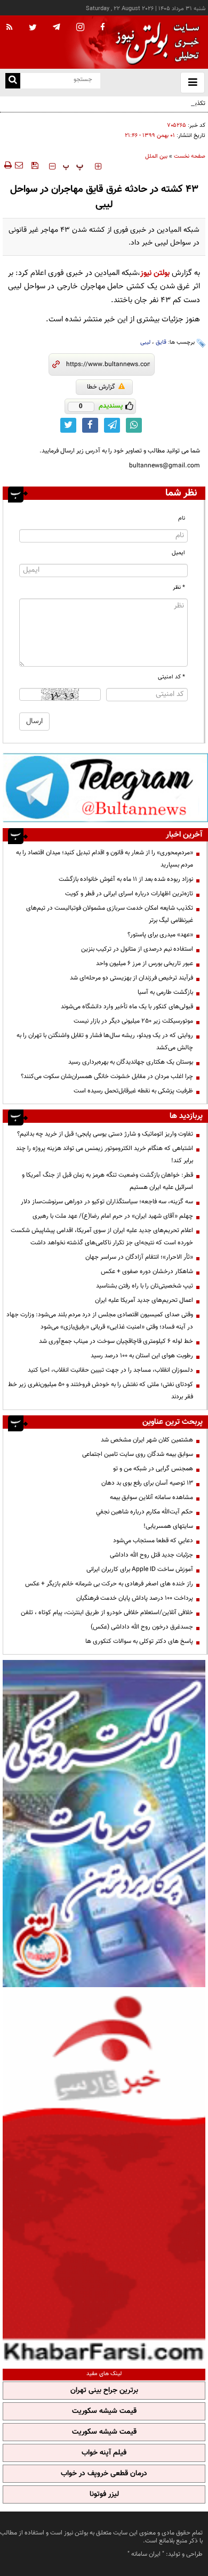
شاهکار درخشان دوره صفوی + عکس (147, 1271)
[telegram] (57, 27)
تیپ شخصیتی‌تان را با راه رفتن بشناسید (145, 1286)
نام (182, 518)
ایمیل (178, 553)
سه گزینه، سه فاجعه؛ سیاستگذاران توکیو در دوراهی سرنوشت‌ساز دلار (107, 1202)
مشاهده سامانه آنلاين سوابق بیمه (151, 1497)
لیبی (145, 342)
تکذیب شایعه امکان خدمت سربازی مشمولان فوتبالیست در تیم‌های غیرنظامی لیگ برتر (110, 110)
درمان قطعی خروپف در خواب (104, 2474)
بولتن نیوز (155, 273)
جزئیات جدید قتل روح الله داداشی (151, 1555)
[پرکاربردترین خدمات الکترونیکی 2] (104, 1824)
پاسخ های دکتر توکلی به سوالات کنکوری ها (139, 1641)
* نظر (179, 588)
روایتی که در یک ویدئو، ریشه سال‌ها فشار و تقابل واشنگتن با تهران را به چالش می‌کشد (105, 1042)
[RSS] (10, 28)
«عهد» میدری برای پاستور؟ (160, 935)
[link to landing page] (155, 42)
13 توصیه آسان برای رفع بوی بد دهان (147, 1483)
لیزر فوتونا (104, 2494)
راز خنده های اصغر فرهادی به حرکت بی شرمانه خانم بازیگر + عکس (109, 1584)
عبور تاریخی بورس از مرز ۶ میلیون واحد (145, 963)
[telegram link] (112, 425)
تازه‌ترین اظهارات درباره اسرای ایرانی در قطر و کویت (129, 894)
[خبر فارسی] (104, 2177)
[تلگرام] (105, 788)
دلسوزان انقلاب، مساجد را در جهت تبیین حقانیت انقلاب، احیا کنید (110, 1370)
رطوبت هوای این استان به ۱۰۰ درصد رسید (142, 1356)
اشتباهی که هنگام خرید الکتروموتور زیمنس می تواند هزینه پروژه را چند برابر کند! (105, 1155)
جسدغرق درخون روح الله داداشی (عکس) (142, 1627)
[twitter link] (68, 425)
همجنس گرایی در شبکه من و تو (153, 1469)
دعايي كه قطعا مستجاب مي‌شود (153, 1541)
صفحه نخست (190, 156)
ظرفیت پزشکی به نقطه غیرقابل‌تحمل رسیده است (133, 1091)
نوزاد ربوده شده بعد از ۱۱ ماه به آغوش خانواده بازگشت (126, 879)
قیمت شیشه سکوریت (104, 2411)
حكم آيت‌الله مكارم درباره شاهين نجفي (145, 1512)
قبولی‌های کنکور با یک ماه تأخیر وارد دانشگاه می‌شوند (127, 1007)
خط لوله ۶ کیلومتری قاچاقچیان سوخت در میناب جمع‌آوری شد (116, 1341)
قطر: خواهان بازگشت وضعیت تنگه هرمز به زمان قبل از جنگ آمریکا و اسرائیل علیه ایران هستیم (107, 1181)
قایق (161, 342)
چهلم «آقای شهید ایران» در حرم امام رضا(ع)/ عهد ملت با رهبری (113, 1216)
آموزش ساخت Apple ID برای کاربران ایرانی (140, 1569)
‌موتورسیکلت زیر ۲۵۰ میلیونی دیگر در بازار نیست (133, 1021)
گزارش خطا (101, 387)
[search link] (13, 81)
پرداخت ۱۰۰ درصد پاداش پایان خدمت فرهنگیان (135, 1598)
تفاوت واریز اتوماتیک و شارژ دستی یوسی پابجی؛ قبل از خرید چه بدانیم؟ (105, 1134)
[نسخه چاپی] (7, 165)
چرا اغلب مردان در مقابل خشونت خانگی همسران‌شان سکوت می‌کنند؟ (107, 1076)
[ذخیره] (35, 165)
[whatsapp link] (134, 425)
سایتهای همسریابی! (168, 1526)
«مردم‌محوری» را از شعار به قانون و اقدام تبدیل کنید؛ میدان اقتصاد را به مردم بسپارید (105, 859)
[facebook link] (90, 425)
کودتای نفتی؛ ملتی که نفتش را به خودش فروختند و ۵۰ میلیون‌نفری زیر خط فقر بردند (101, 1391)
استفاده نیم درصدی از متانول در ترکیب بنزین (137, 949)
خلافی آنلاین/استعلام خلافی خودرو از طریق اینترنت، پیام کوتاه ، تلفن (107, 1613)
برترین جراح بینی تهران (104, 2391)
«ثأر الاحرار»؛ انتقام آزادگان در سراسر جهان (139, 1257)
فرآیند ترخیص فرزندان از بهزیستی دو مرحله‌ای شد (131, 978)
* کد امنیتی (171, 677)
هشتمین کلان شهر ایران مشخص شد (147, 1440)
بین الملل (156, 156)
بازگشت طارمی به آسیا (165, 992)
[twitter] (33, 28)
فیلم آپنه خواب (104, 2453)
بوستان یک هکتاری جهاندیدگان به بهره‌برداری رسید (131, 1062)
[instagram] (80, 28)
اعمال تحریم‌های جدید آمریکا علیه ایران (144, 1300)
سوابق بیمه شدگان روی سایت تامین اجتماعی (138, 1454)
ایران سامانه (146, 2554)
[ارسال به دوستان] (19, 165)
